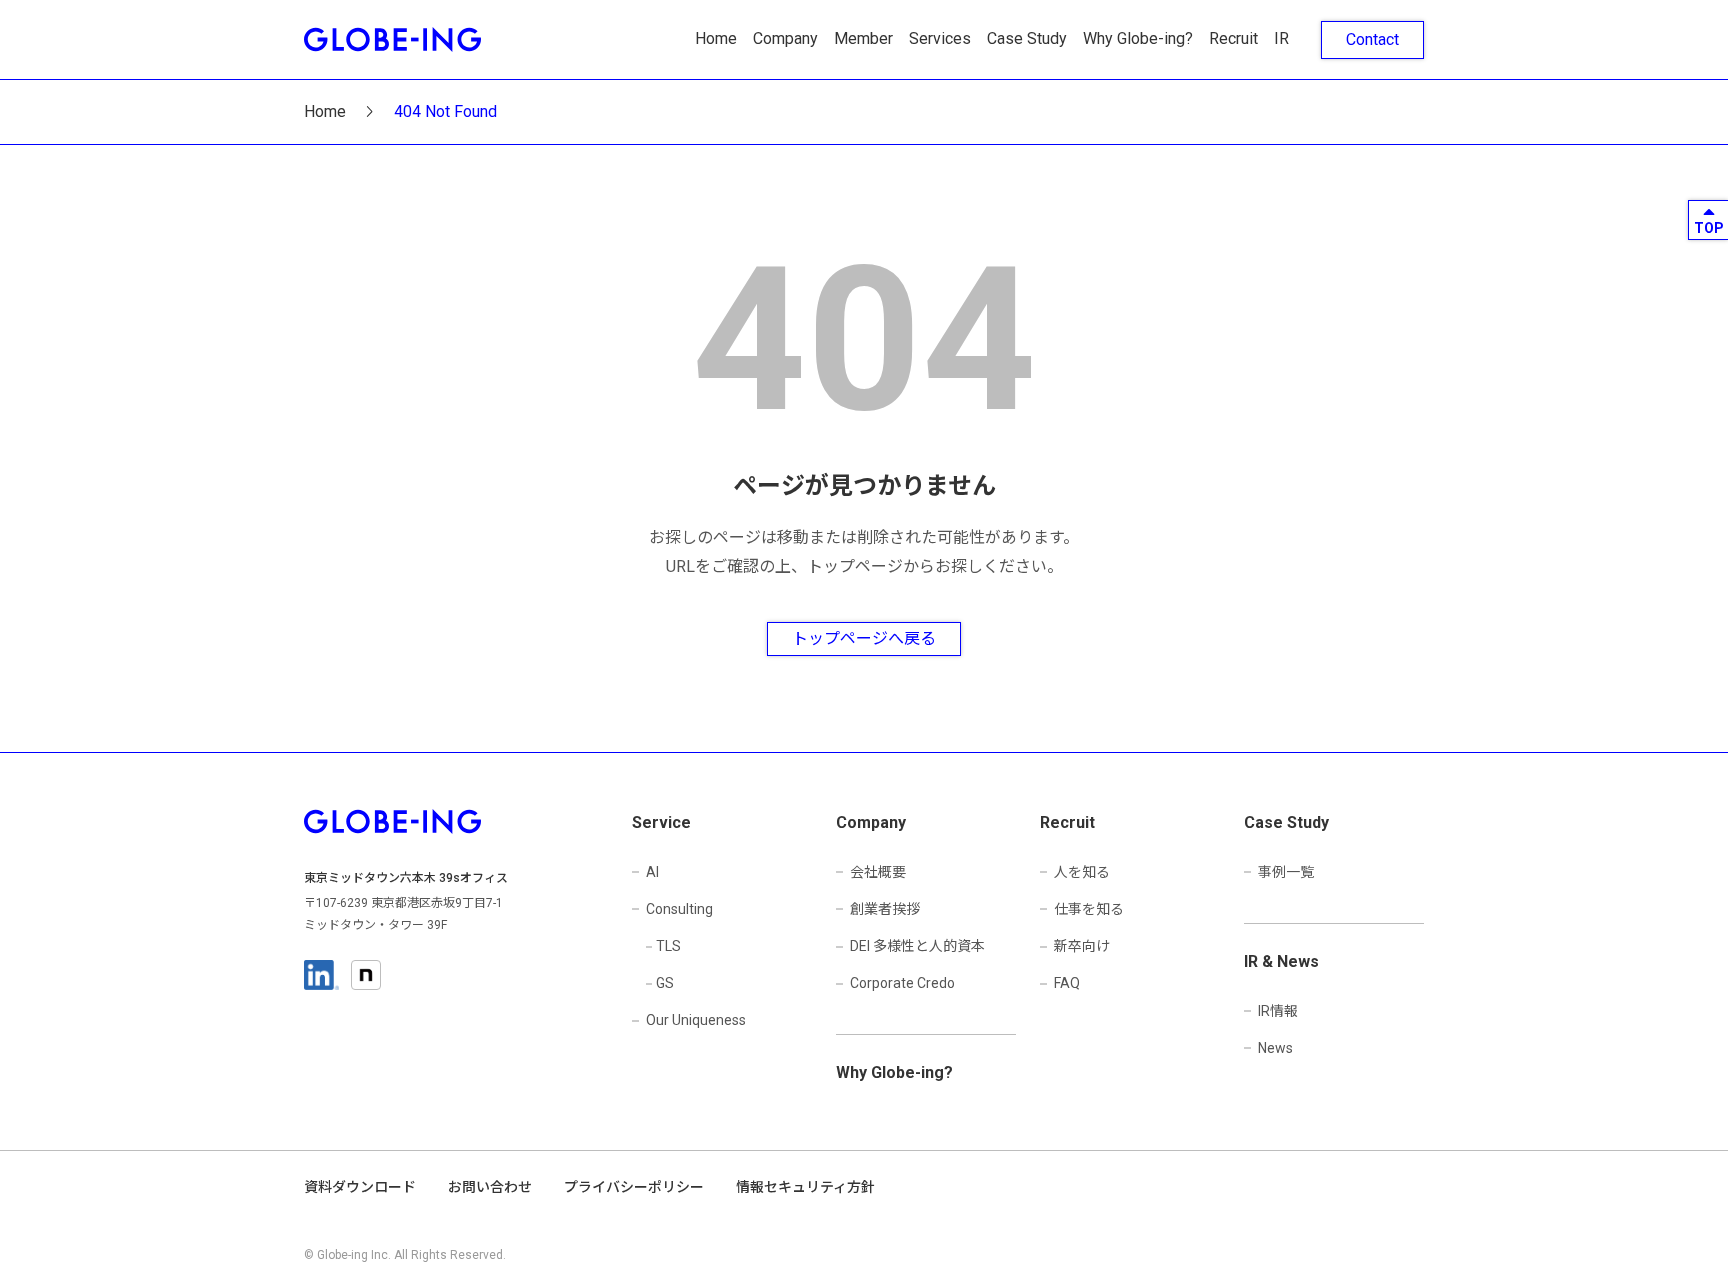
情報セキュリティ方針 (805, 1187)
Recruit (1233, 38)
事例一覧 (1286, 872)
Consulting (679, 909)
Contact (1372, 39)
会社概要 (878, 872)
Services (940, 38)
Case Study (1027, 38)
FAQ (1067, 983)
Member (863, 38)
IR (1281, 38)
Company (785, 38)
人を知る (1082, 872)
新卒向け (1082, 946)
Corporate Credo (902, 983)
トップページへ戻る (864, 638)
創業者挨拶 (885, 909)
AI (652, 872)
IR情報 (1278, 1011)
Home (716, 38)
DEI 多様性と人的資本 (917, 946)
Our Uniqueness (696, 1020)
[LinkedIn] (321, 975)
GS (665, 983)
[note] (366, 975)
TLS (668, 946)
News (1275, 1048)
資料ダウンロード (360, 1187)
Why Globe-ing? (1138, 38)
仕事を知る (1089, 909)
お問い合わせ (490, 1187)
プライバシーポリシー (634, 1187)
